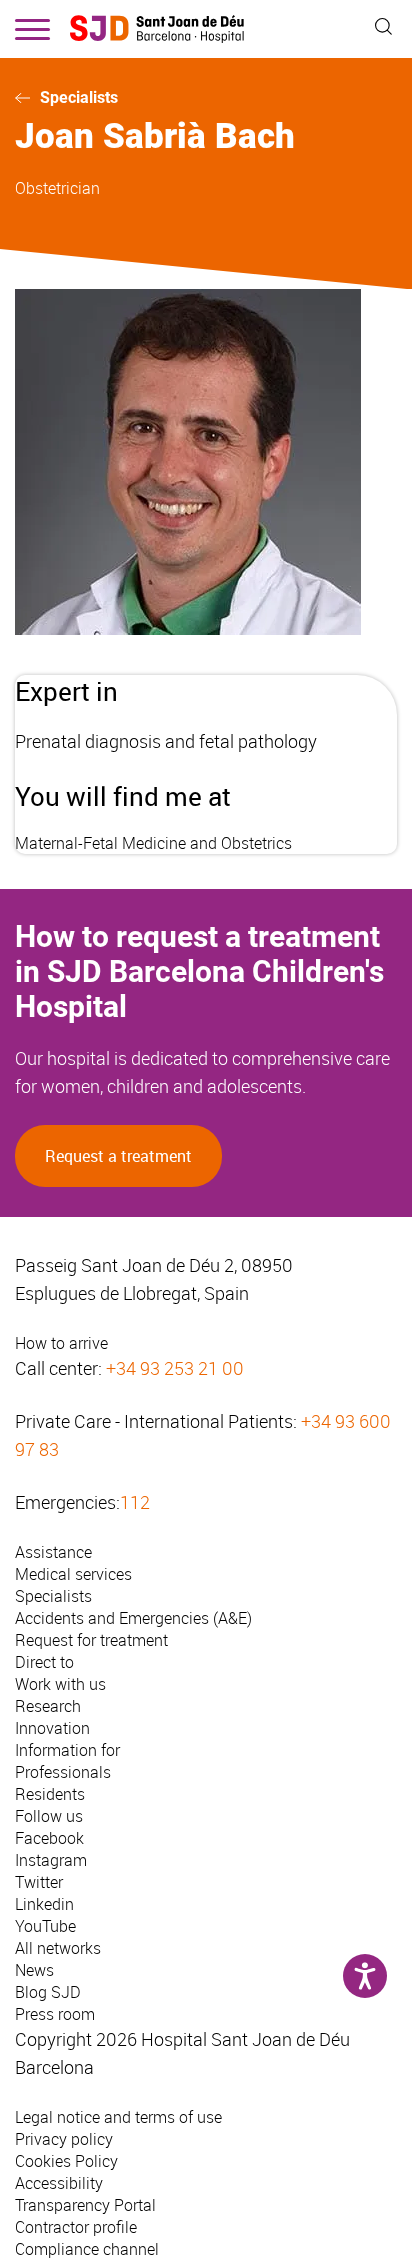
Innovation (52, 1728)
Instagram (51, 1860)
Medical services (73, 1574)
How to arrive (61, 1343)
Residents (50, 1794)
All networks (58, 1948)
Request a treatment (118, 1156)
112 (135, 1502)
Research (48, 1706)
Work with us (60, 1684)
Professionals (63, 1772)
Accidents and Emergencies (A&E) (133, 1618)
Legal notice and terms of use (118, 2117)
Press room (55, 2014)
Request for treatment (91, 1640)
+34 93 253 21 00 (175, 1368)
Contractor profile (76, 2227)
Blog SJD (48, 1992)
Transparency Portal (85, 2205)
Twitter (39, 1882)
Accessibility (59, 2183)
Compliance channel (87, 2249)
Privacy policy (64, 2139)
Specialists (79, 97)
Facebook (49, 1838)
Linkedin (44, 1904)
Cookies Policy (66, 2161)
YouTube (45, 1926)
